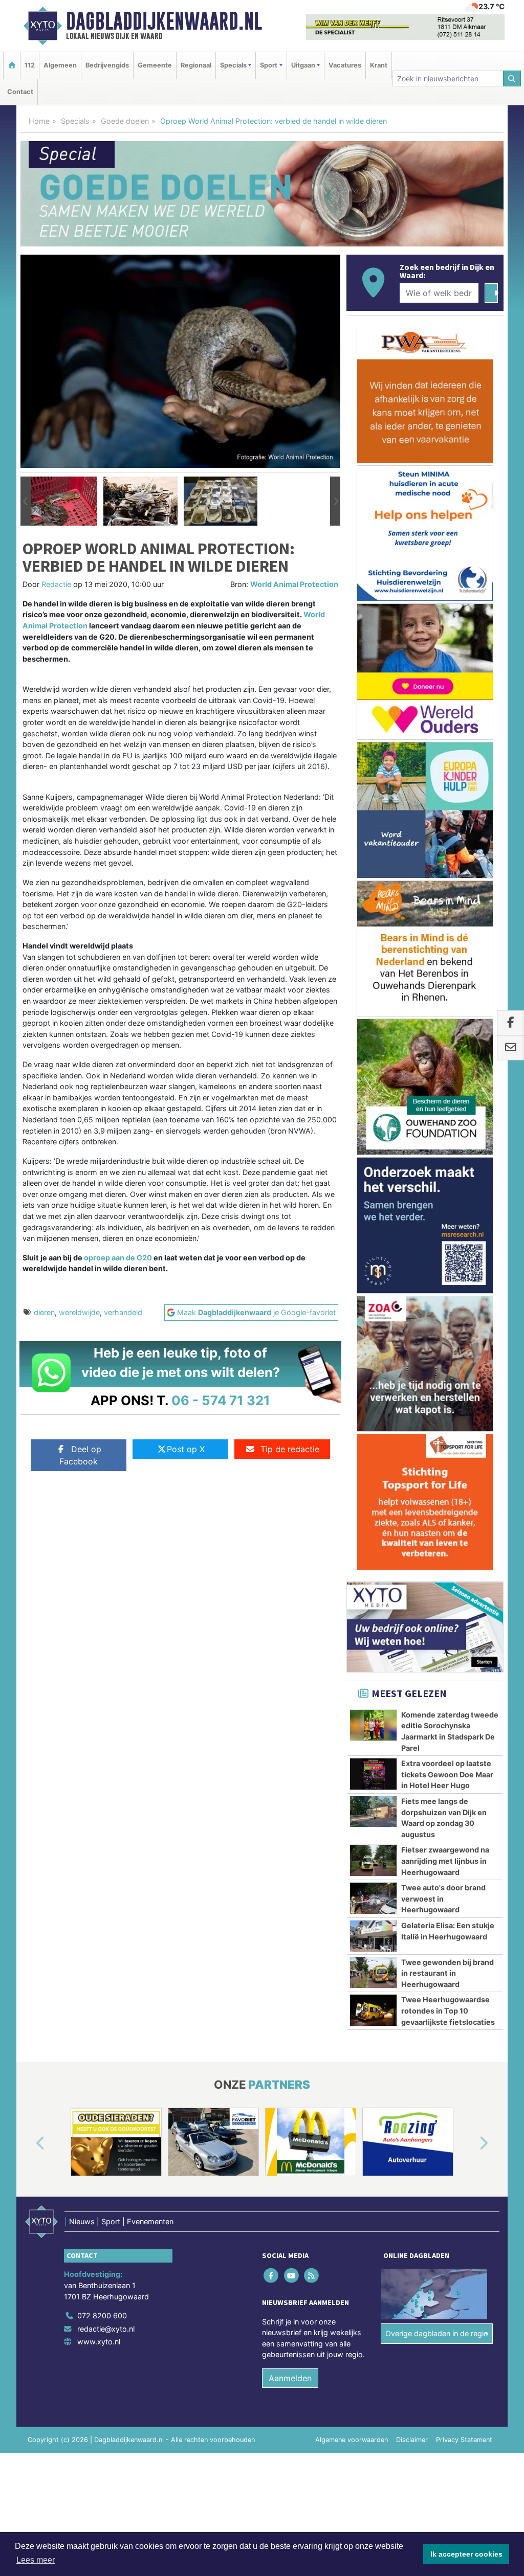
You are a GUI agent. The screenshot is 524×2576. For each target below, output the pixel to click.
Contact (20, 92)
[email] (510, 1048)
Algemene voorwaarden (352, 2440)
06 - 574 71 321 (221, 1400)
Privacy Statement (464, 2440)
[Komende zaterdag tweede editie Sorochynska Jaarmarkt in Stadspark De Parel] (373, 1725)
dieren (44, 1312)
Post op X (186, 1449)
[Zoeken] (512, 78)
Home (39, 121)
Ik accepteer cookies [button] (466, 2554)
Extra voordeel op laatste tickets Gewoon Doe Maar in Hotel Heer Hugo (447, 1774)
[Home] (12, 65)
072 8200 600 (102, 2315)
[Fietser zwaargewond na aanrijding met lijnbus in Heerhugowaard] (373, 1860)
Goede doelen (125, 121)
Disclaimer (412, 2440)
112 (30, 65)
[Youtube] (292, 2276)
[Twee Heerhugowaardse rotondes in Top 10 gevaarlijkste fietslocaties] (373, 2010)
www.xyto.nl (99, 2342)
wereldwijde (79, 1312)
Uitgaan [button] (303, 65)
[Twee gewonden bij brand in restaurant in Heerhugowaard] (373, 1973)
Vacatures (345, 65)
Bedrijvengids (107, 65)
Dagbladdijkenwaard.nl (164, 21)
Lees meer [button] (36, 2560)
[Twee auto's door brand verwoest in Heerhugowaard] (373, 1898)
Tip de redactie (290, 1449)
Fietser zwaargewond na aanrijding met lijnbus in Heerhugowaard (445, 1861)
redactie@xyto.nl (106, 2329)
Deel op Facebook (80, 1455)
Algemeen (60, 65)
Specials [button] (233, 65)
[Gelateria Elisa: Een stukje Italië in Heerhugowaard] (373, 1936)
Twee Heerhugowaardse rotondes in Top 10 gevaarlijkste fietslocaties (448, 2010)
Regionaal (196, 65)
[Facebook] (272, 2276)
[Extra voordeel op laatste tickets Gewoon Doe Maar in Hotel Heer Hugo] (373, 1774)
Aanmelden (290, 2378)
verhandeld (123, 1312)
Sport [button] (269, 65)
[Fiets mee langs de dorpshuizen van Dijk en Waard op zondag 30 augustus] (373, 1812)
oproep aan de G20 (118, 1258)
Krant (379, 65)
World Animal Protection (294, 584)
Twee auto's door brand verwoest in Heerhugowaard (443, 1899)
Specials (75, 121)
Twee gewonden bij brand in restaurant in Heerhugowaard (447, 1973)
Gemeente (155, 65)
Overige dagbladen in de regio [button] (437, 2333)
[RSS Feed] (312, 2276)
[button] (26, 501)
